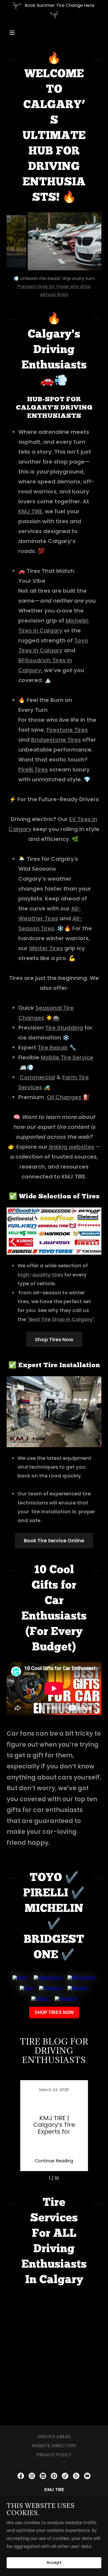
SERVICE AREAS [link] (54, 2437)
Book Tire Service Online (54, 1540)
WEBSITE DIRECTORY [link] (54, 2446)
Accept (54, 2563)
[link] (54, 2126)
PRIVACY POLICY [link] (54, 2455)
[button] (17, 33)
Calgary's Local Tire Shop (63, 286)
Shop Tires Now (54, 1339)
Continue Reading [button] (54, 2161)
